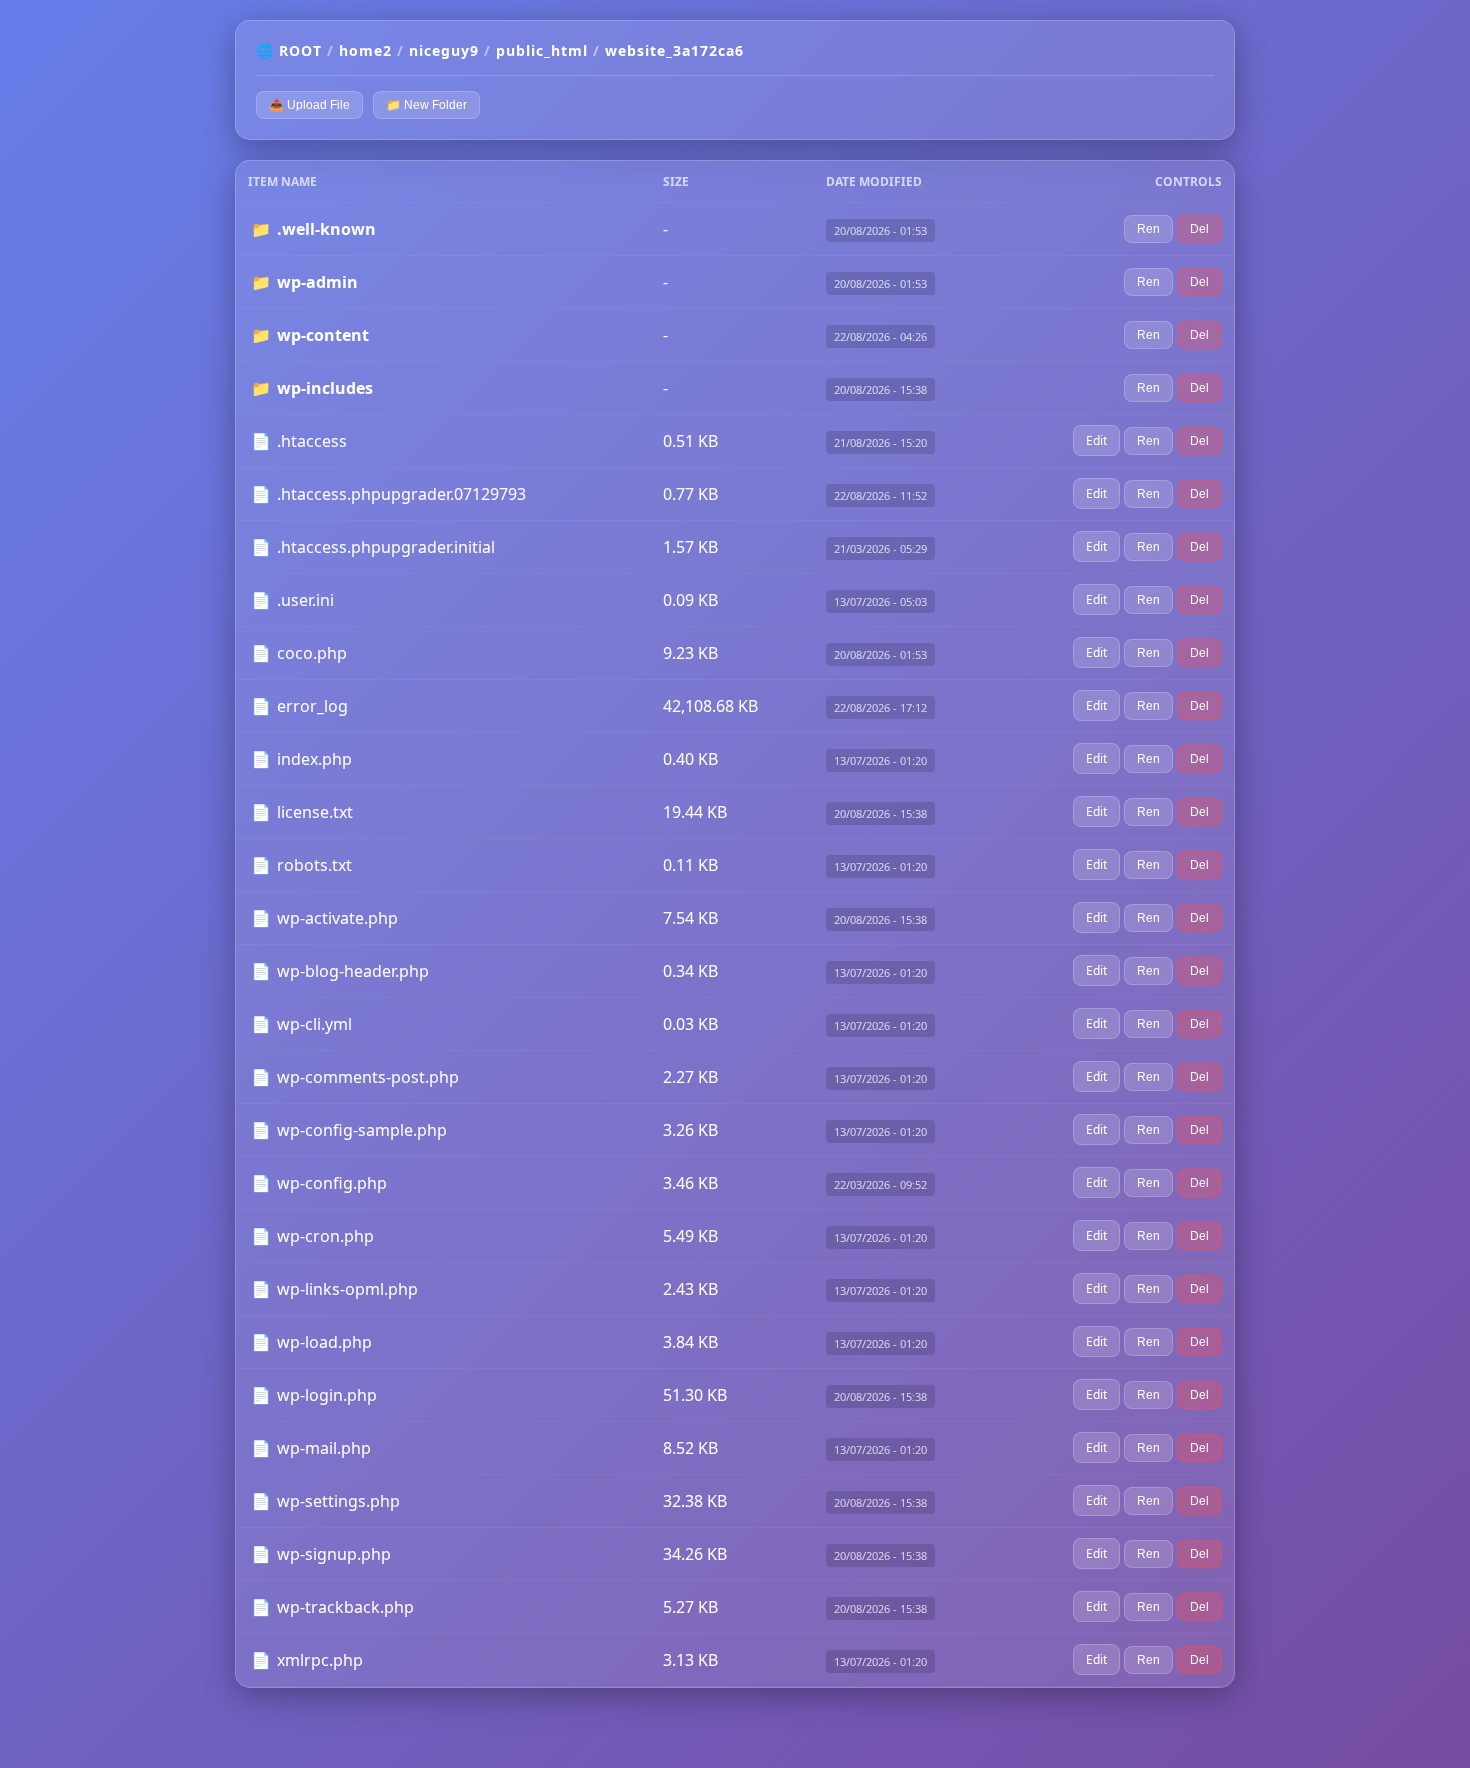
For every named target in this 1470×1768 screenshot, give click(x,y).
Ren (1148, 229)
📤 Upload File (309, 105)
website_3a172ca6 (674, 50)
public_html (542, 50)
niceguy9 (444, 50)
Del (1199, 229)
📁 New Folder (426, 105)
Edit (1096, 440)
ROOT (300, 50)
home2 (365, 50)
